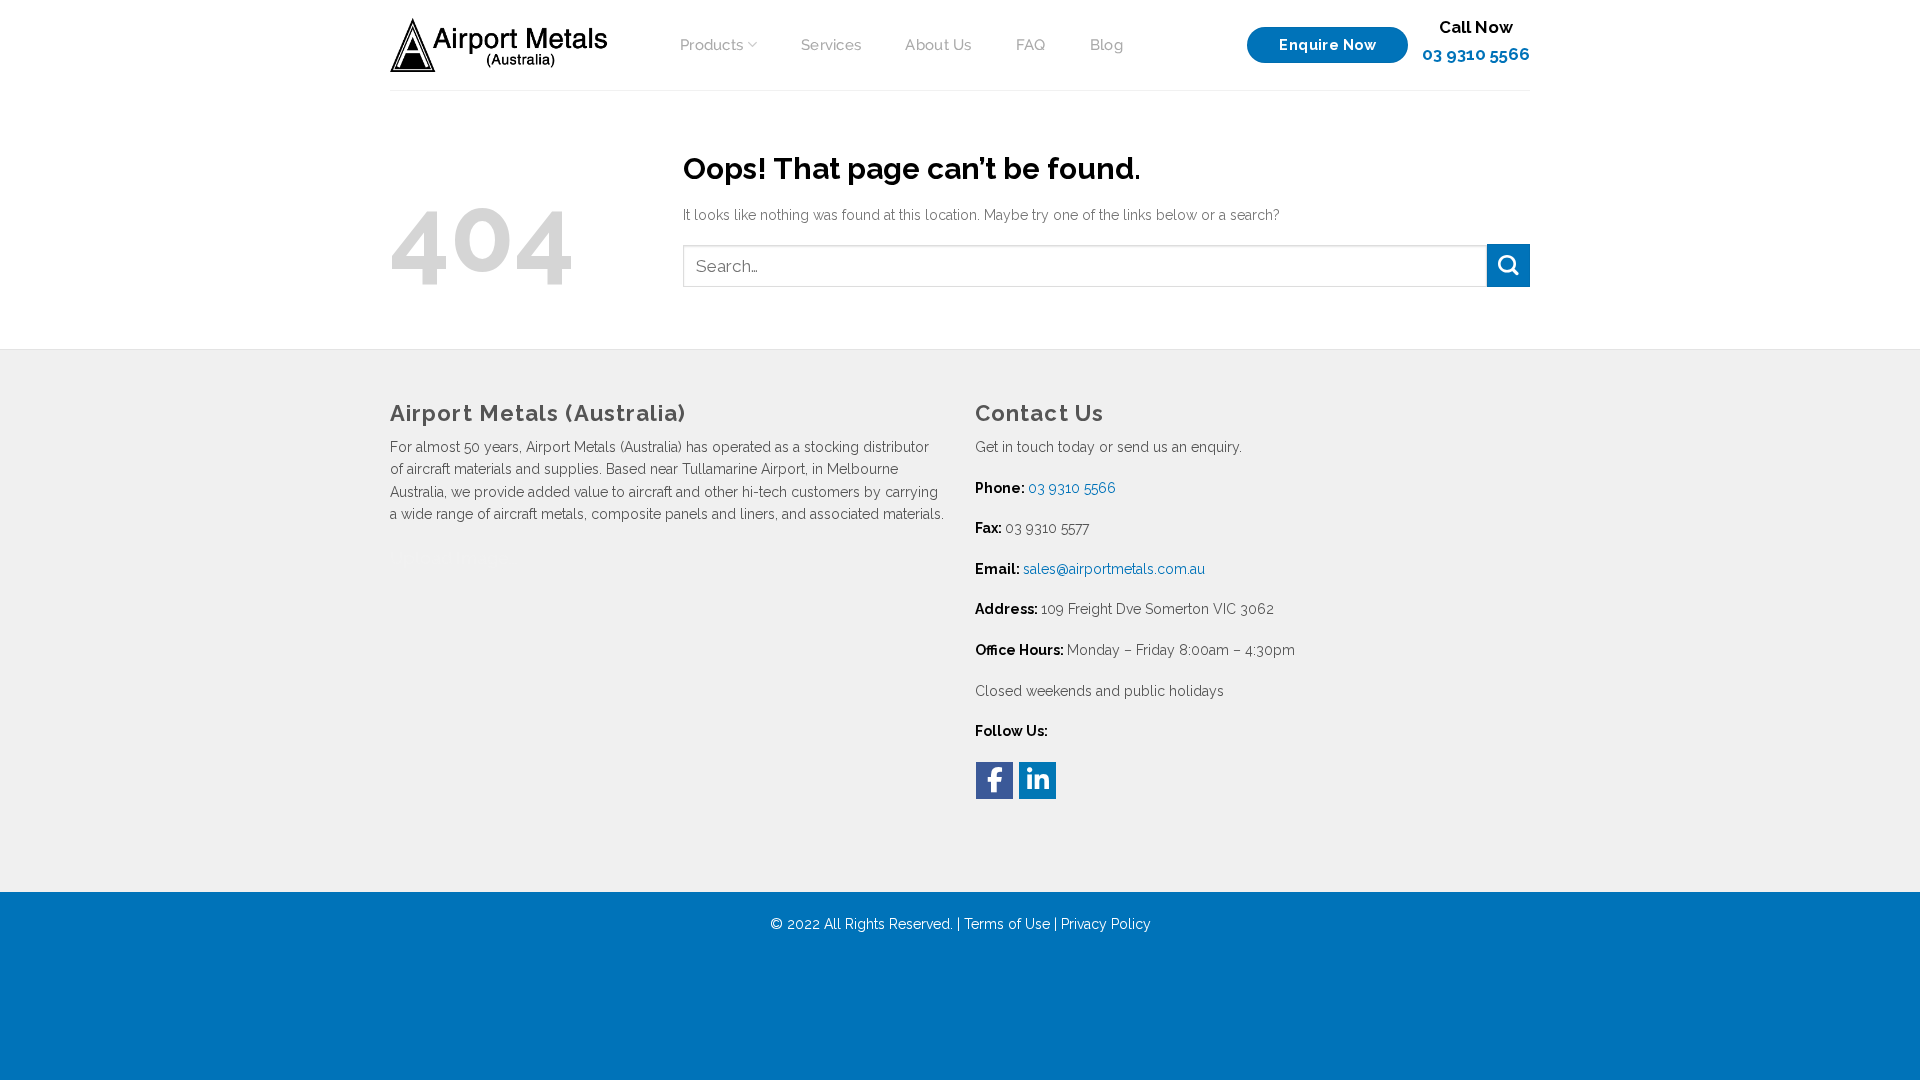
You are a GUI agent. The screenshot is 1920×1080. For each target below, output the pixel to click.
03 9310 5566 (1476, 54)
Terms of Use (1007, 924)
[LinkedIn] (1037, 780)
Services (831, 45)
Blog (1106, 45)
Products (711, 45)
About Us (938, 45)
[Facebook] (994, 780)
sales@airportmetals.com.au (1114, 569)
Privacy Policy (1106, 924)
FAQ (1031, 45)
